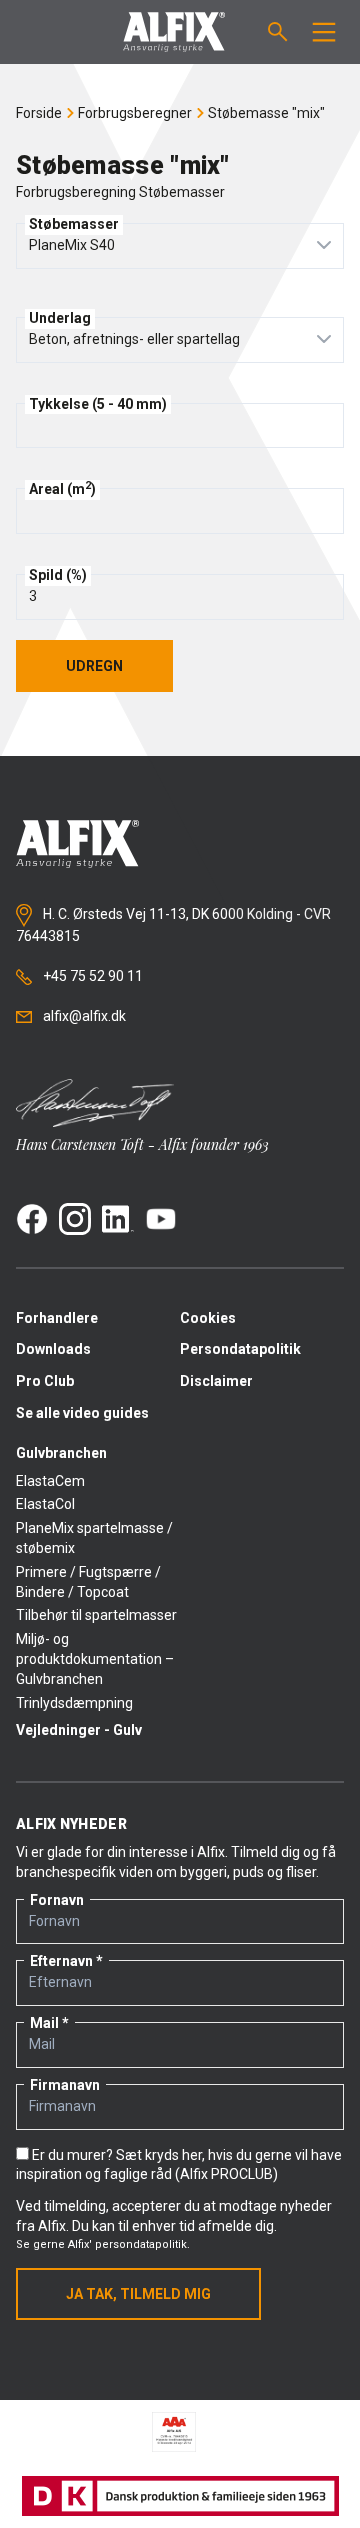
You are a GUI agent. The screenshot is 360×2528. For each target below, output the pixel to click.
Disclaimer (216, 1381)
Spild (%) (58, 575)
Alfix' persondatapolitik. (129, 2244)
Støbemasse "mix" (266, 113)
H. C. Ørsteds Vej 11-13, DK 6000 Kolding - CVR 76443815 (173, 925)
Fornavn (57, 1900)
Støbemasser (74, 224)
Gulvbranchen (61, 1453)
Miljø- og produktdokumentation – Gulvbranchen (95, 1659)
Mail (44, 2023)
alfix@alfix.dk (83, 1016)
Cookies (208, 1318)
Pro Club (45, 1381)
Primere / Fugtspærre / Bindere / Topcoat (88, 1582)
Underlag (60, 318)
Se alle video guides (82, 1413)
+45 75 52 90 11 (91, 976)
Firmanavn (65, 2085)
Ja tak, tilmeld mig (138, 2294)
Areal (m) (62, 488)
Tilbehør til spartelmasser (96, 1615)
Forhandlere (57, 1318)
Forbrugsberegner (135, 113)
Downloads (53, 1349)
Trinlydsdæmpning (74, 1703)
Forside (39, 113)
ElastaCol (45, 1504)
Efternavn (61, 1961)
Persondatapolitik (240, 1349)
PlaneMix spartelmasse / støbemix (94, 1538)
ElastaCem (50, 1481)
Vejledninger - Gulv (79, 1730)
